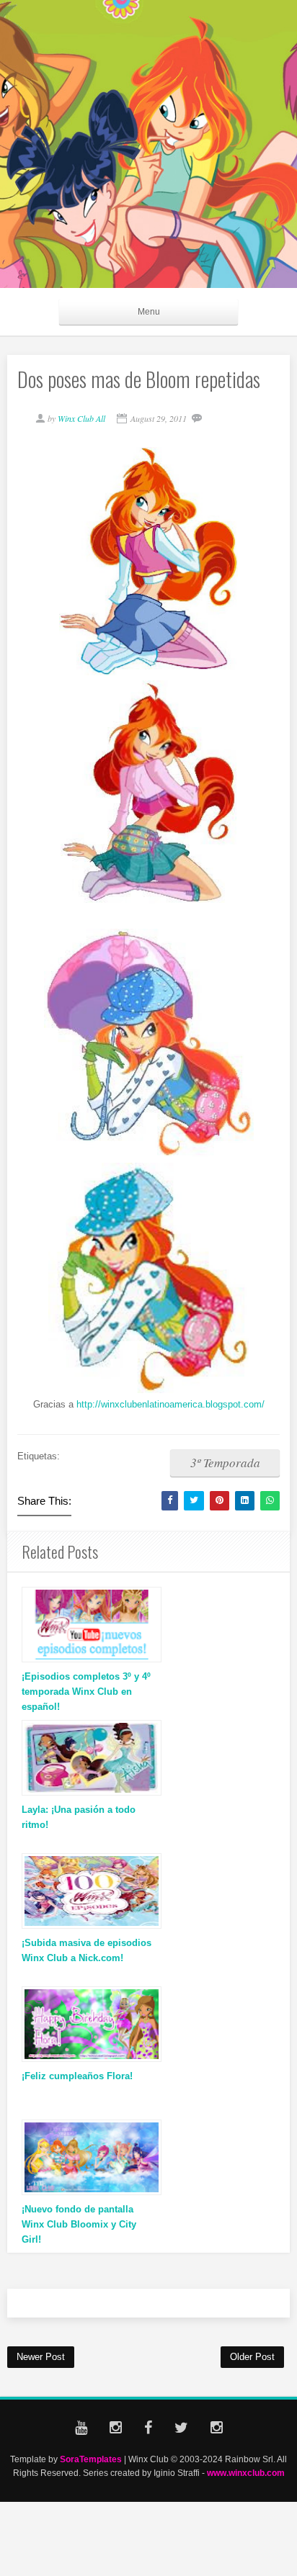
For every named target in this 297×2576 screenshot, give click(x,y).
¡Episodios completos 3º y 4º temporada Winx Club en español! (86, 1692)
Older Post (252, 2357)
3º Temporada (225, 1463)
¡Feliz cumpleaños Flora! (77, 2076)
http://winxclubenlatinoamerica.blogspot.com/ (170, 1404)
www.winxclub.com (246, 2473)
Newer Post (41, 2357)
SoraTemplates (91, 2459)
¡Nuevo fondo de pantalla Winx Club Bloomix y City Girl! (79, 2224)
